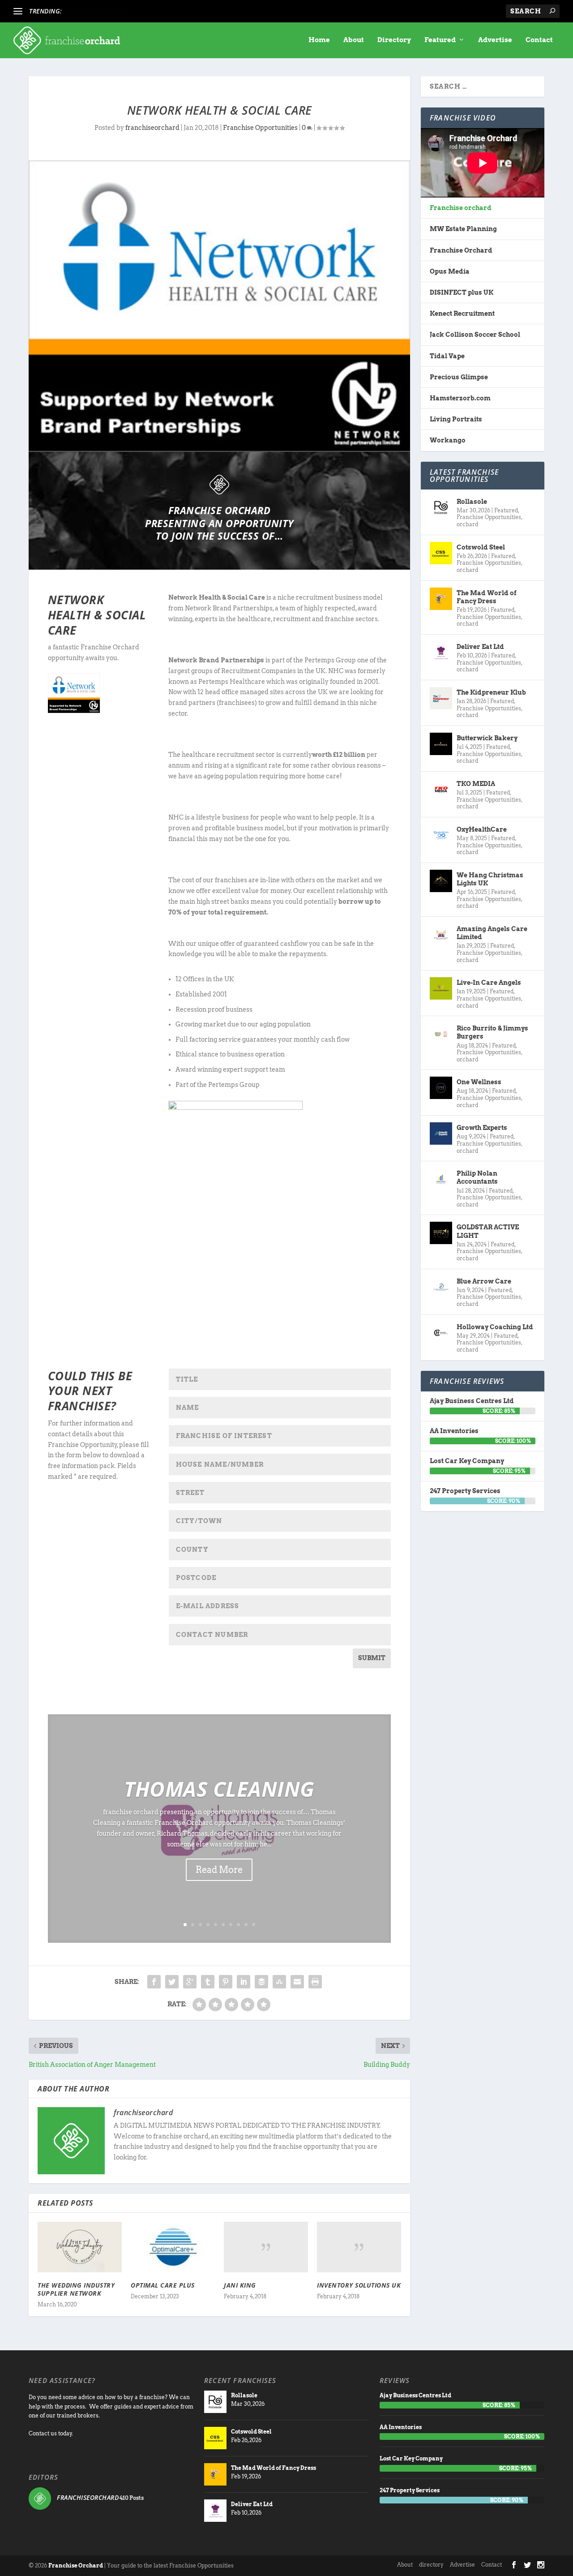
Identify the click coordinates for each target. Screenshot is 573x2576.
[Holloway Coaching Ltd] (441, 1333)
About (354, 40)
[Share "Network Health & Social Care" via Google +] (190, 1982)
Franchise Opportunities (260, 128)
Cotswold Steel (481, 547)
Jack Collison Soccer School (475, 335)
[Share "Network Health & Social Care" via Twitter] (172, 1982)
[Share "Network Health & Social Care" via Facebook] (154, 1982)
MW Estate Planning (463, 229)
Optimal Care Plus (163, 2285)
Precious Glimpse (459, 377)
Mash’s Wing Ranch (96, 11)
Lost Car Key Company (467, 1461)
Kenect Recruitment (462, 313)
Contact (539, 40)
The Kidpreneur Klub (491, 692)
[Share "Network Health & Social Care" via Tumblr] (208, 1982)
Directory (394, 40)
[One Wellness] (441, 1088)
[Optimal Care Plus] (173, 2247)
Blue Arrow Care (484, 1281)
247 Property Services (465, 1491)
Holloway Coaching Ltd (495, 1327)
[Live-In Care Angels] (441, 988)
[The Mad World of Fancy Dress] (441, 599)
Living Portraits (456, 419)
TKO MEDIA (476, 784)
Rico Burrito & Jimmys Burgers (492, 1032)
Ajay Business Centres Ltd (472, 1401)
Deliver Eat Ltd (480, 647)
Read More (219, 1870)
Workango (448, 440)
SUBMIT (372, 1658)
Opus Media (450, 271)
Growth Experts (482, 1128)
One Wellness (479, 1082)
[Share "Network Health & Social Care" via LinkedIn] (244, 1982)
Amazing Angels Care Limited (492, 933)
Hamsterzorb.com (460, 398)
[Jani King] (266, 2247)
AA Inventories (454, 1431)
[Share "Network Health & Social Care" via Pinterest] (226, 1982)
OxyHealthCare (482, 829)
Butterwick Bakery (487, 738)
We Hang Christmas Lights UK (490, 879)
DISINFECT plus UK (462, 292)
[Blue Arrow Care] (441, 1287)
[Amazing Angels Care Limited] (441, 935)
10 (254, 1925)
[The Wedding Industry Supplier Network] (80, 2247)
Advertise (495, 40)
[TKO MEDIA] (441, 790)
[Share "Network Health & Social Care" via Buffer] (261, 1982)
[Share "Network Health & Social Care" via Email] (297, 1982)
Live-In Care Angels (489, 983)
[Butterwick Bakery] (441, 744)
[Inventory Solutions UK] (359, 2247)
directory (431, 2565)
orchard (467, 524)
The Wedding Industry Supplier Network (76, 2289)
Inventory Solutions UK (359, 2285)
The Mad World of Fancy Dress (487, 597)
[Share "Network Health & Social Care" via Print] (315, 1982)
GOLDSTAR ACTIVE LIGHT (488, 1231)
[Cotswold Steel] (441, 553)
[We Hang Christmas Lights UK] (441, 881)
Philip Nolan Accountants (477, 1177)
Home (319, 40)
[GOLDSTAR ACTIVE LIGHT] (441, 1233)
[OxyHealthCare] (441, 835)
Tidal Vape (447, 356)
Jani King (240, 2285)
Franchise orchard (461, 208)
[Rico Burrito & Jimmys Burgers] (441, 1034)
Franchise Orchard (461, 250)
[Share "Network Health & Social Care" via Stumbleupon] (279, 1982)
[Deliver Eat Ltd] (441, 653)
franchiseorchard (152, 128)
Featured (440, 40)
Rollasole (472, 502)
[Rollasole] (441, 507)
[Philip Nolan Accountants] (441, 1179)
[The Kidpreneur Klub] (441, 698)
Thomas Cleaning (219, 1789)
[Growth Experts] (441, 1133)
